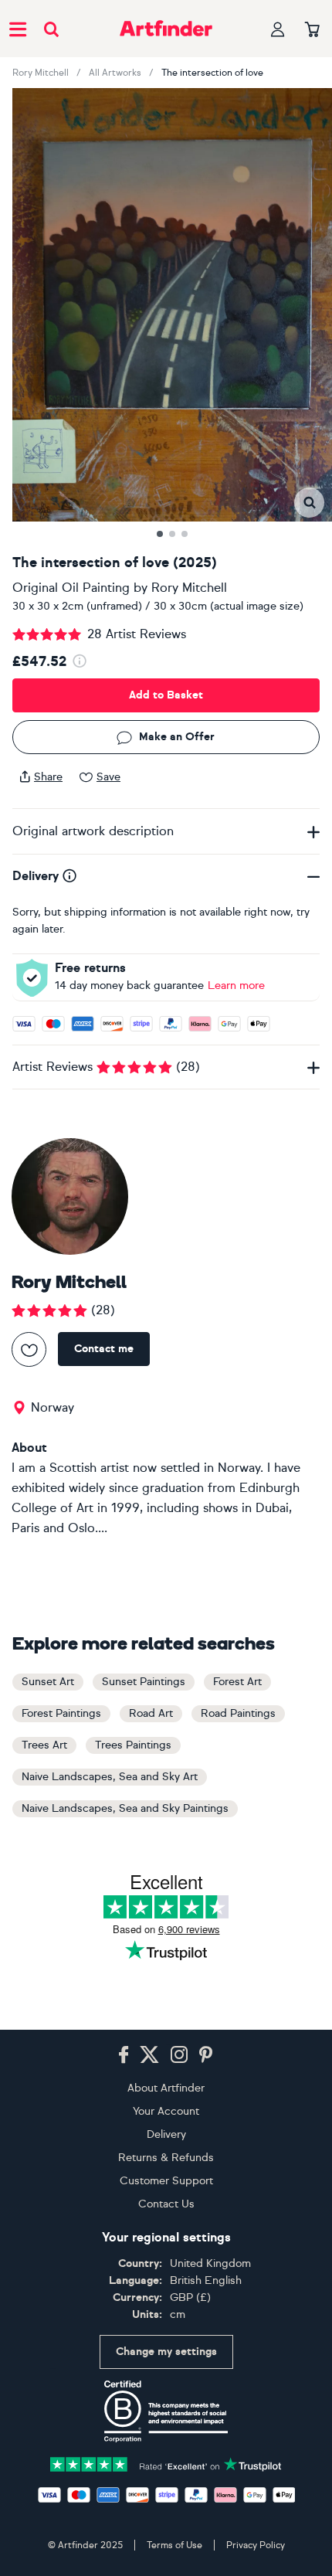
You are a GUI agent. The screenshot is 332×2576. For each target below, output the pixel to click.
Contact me (104, 1349)
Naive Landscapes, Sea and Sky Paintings (125, 1808)
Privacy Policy (256, 2545)
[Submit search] (51, 29)
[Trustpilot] (166, 2463)
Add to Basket (166, 695)
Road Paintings (238, 1713)
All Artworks (115, 73)
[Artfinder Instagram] (179, 2055)
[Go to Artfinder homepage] (166, 29)
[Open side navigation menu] (18, 29)
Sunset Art (48, 1682)
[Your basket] (312, 30)
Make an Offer (177, 737)
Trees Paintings (133, 1745)
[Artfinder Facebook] (124, 2055)
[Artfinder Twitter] (149, 2055)
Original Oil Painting (71, 588)
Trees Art (44, 1745)
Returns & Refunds (166, 2158)
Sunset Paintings (144, 1682)
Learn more (236, 986)
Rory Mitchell (41, 73)
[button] (309, 503)
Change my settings (166, 2352)
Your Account (166, 2111)
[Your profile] (278, 29)
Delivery (166, 2134)
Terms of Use (174, 2545)
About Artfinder (166, 2088)
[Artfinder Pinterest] (206, 2055)
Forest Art (237, 1682)
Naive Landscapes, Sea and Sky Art (110, 1777)
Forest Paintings (61, 1713)
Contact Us (166, 2204)
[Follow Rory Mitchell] (29, 1349)
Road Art (151, 1713)
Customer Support (166, 2181)
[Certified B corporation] (166, 2411)
